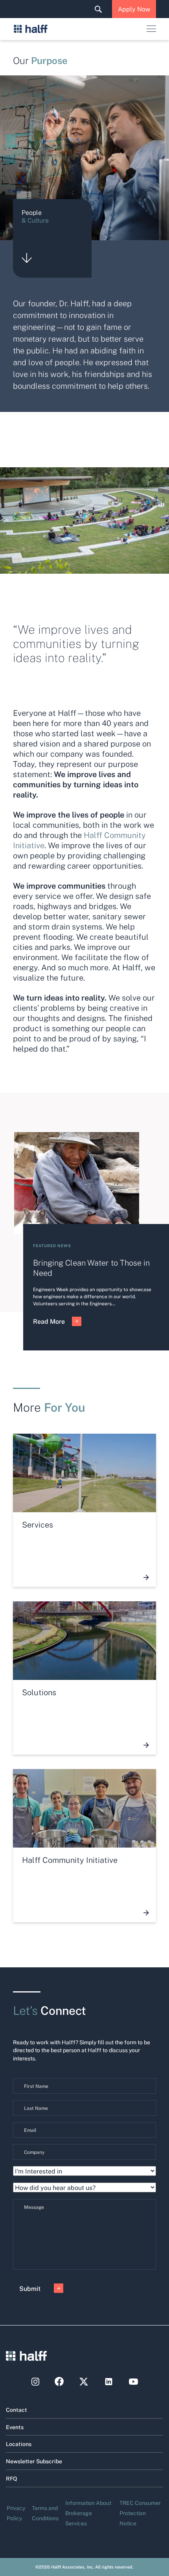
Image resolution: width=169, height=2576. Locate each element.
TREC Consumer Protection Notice (140, 2513)
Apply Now (134, 9)
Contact (17, 2410)
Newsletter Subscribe (34, 2461)
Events (15, 2427)
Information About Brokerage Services (88, 2513)
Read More (49, 1321)
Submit (30, 2288)
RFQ (12, 2478)
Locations (19, 2444)
